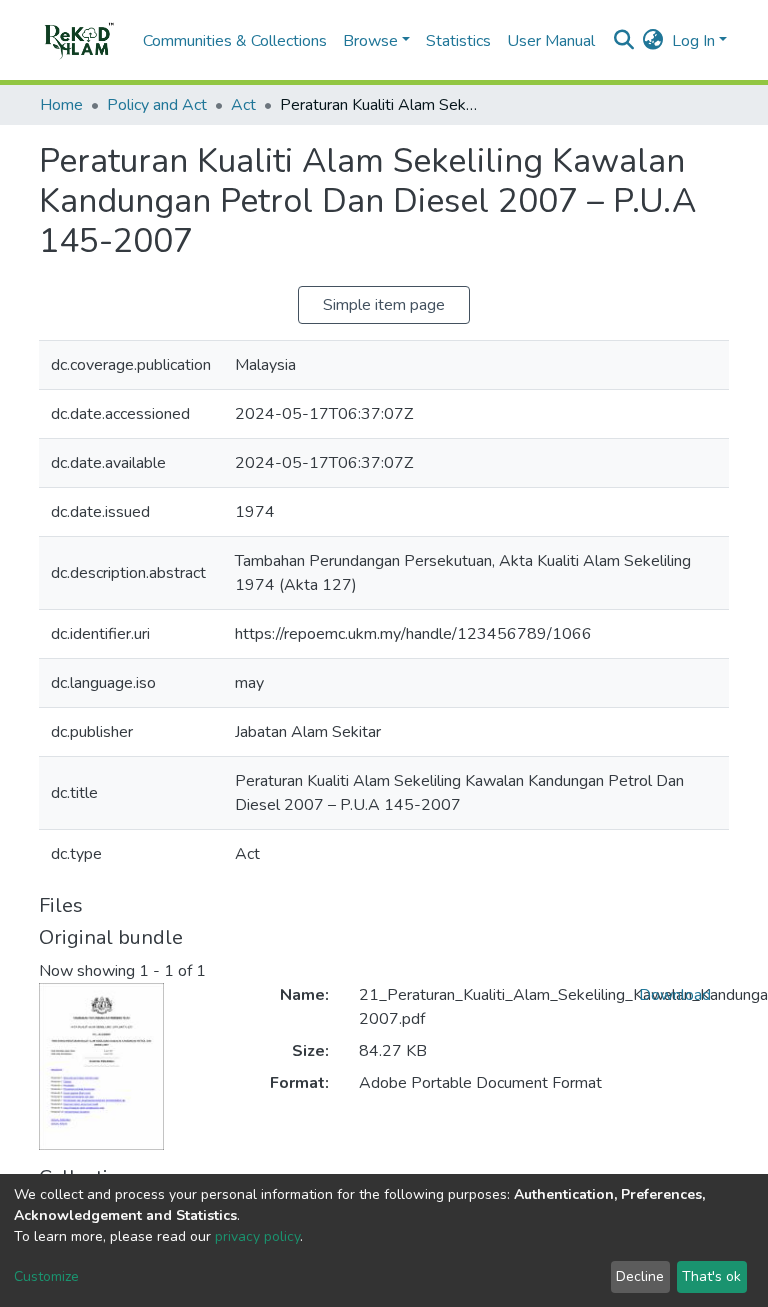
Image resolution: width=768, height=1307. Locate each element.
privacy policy (257, 1236)
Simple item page (384, 305)
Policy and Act (157, 105)
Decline (640, 1276)
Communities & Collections (235, 41)
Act (243, 105)
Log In (693, 41)
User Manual (551, 41)
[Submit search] (624, 41)
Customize (46, 1276)
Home (61, 105)
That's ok (711, 1276)
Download (675, 995)
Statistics (458, 41)
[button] (653, 41)
